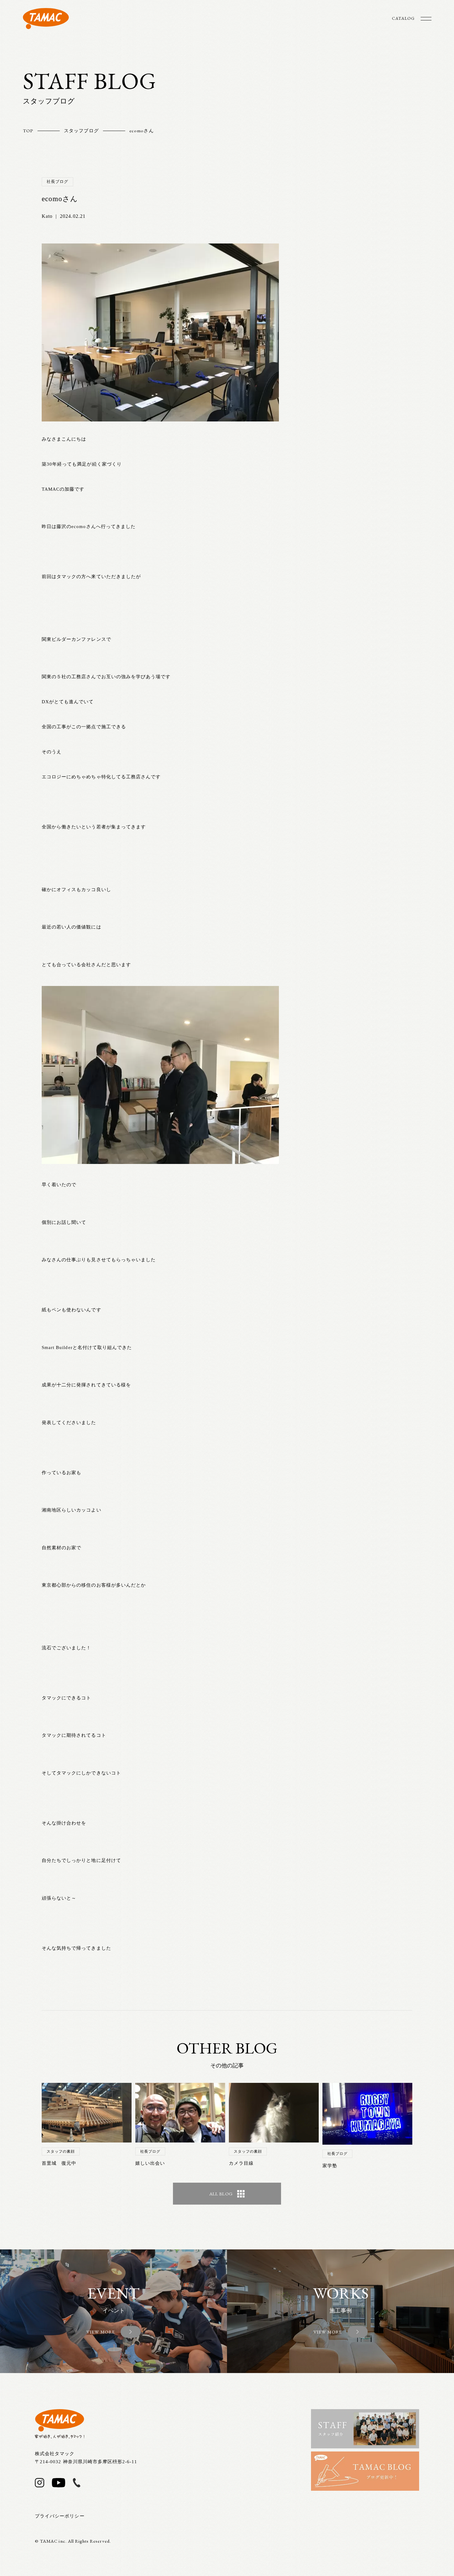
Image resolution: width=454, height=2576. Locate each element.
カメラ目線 (241, 2163)
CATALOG (403, 18)
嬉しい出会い (150, 2163)
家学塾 (330, 2166)
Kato (47, 216)
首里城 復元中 (59, 2163)
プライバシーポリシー (60, 2516)
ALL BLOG (221, 2194)
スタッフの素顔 (61, 2151)
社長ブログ (57, 182)
